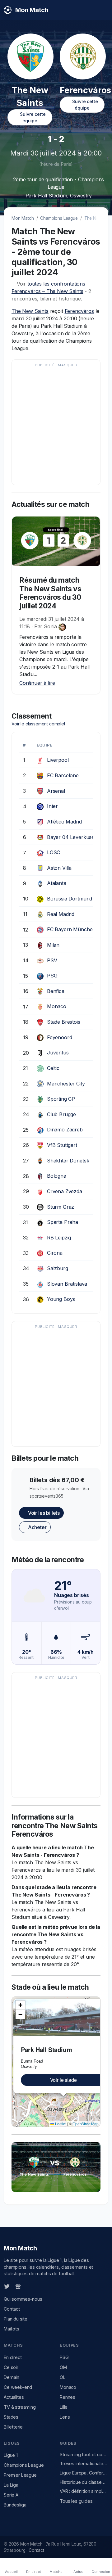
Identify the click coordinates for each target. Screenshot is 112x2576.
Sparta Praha (63, 1222)
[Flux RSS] (28, 2286)
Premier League (20, 2475)
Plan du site (16, 2319)
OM (63, 2367)
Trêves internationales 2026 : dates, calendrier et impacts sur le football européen (84, 2463)
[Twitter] (7, 2286)
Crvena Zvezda (65, 1191)
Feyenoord (60, 1037)
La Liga (11, 2485)
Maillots (12, 2329)
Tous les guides (76, 2501)
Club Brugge (61, 1114)
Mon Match (23, 218)
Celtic (53, 1068)
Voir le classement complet (39, 724)
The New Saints (30, 311)
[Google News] (18, 2286)
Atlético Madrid (64, 822)
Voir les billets (43, 1513)
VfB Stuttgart (62, 1145)
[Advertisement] (56, 425)
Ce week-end (18, 2387)
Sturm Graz (61, 1207)
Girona (55, 1253)
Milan (53, 945)
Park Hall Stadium (46, 196)
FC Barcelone (63, 775)
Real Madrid (61, 914)
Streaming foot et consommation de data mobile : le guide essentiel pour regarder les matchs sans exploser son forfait (84, 2454)
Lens (65, 2417)
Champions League (59, 218)
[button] (20, 2005)
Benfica (56, 991)
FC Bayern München (71, 929)
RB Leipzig (59, 1238)
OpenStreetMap (86, 2124)
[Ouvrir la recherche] (103, 10)
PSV (52, 960)
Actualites (14, 2397)
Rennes (68, 2397)
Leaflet (60, 2124)
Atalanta (57, 883)
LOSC (54, 852)
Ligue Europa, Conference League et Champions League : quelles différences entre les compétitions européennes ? (84, 2473)
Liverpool (58, 760)
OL (63, 2377)
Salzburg (58, 1268)
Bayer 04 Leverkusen (72, 837)
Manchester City (66, 1084)
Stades (11, 2417)
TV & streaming (20, 2407)
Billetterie (13, 2427)
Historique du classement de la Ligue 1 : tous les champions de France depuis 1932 (84, 2482)
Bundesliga (15, 2505)
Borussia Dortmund (70, 899)
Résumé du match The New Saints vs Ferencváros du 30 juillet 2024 (50, 593)
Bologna (57, 1176)
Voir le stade (63, 2080)
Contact (12, 2309)
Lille (64, 2407)
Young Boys (61, 1299)
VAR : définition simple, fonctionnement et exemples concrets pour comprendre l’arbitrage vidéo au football (84, 2491)
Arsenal (56, 791)
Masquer (68, 365)
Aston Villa (59, 868)
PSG (52, 976)
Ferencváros (79, 311)
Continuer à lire (37, 683)
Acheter (37, 1527)
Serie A (11, 2495)
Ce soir (11, 2367)
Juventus (58, 1053)
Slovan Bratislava (67, 1284)
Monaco (57, 1006)
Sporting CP (61, 1099)
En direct (13, 2357)
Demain (12, 2377)
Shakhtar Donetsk (68, 1161)
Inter (52, 806)
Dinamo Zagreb (65, 1130)
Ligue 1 (11, 2455)
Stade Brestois (64, 1022)
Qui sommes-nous (23, 2299)
